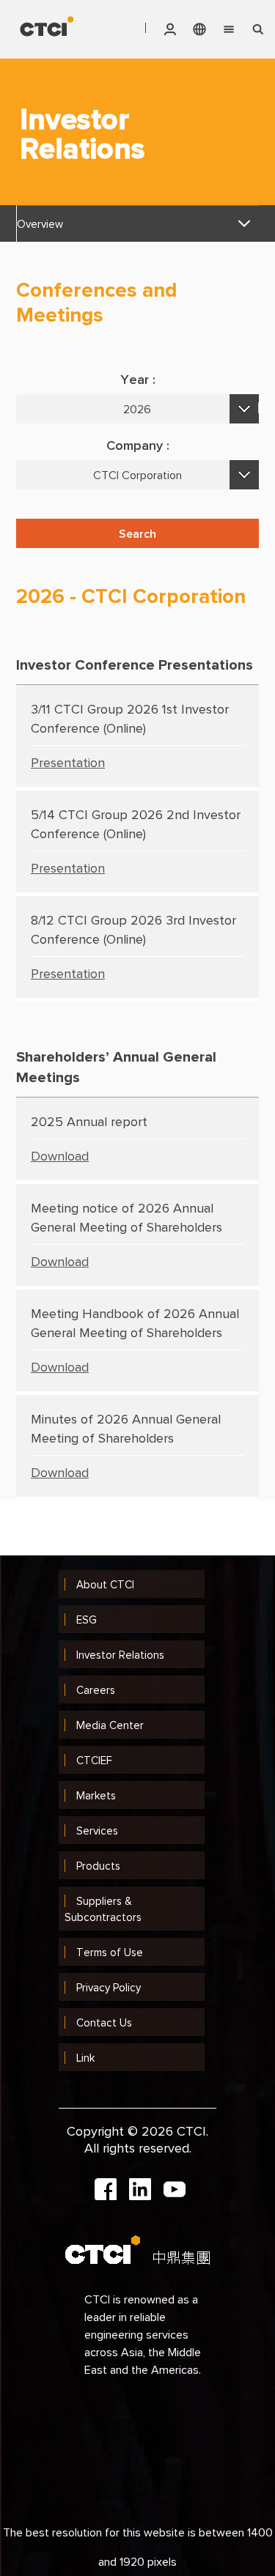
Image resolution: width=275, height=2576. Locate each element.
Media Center (110, 1725)
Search (137, 533)
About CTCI (105, 1584)
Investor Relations (120, 1655)
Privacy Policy (109, 1987)
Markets (96, 1795)
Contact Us (104, 2022)
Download (60, 1156)
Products (98, 1866)
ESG (87, 1620)
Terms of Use (110, 1952)
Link (85, 2058)
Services (97, 1831)
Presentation (68, 762)
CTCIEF (94, 1760)
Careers (96, 1690)
